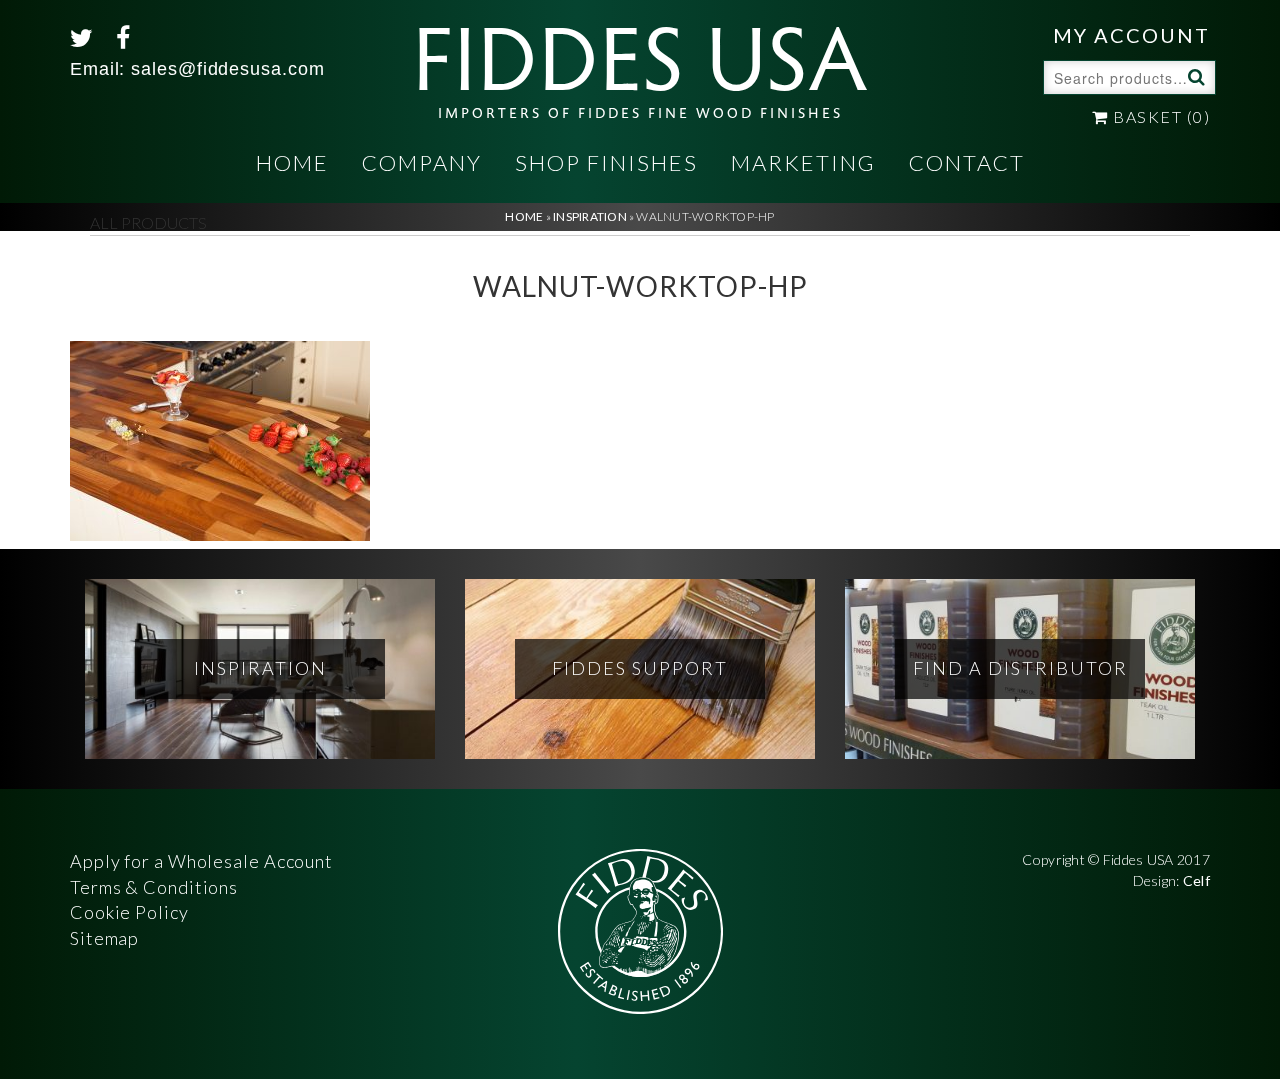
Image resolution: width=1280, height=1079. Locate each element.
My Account (1131, 35)
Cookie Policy (129, 912)
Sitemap (104, 938)
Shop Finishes (606, 162)
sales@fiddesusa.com (227, 69)
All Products (148, 222)
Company (422, 162)
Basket (1159, 116)
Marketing (803, 162)
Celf (1196, 880)
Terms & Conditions (154, 887)
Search (1194, 76)
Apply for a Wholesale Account (201, 861)
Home (292, 162)
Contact (967, 162)
